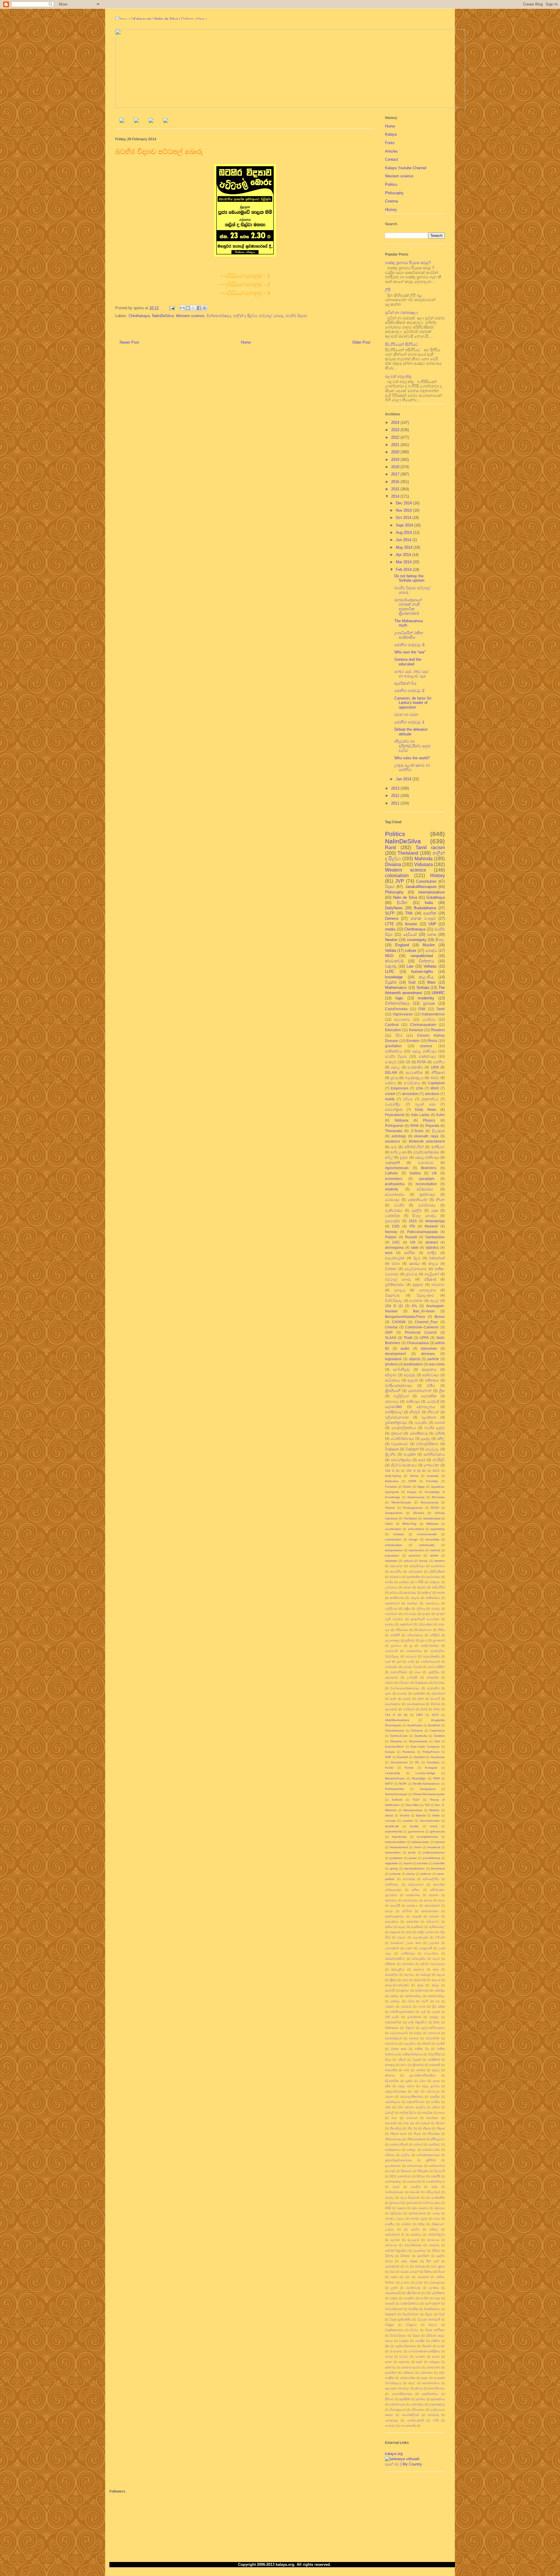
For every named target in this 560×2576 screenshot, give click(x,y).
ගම (437, 2001)
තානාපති (435, 2065)
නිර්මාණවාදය (393, 2139)
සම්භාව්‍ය (390, 2367)
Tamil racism (430, 848)
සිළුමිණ (435, 1704)
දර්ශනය (390, 2075)
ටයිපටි (402, 2060)
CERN (412, 1481)
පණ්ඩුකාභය (393, 2150)
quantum (415, 1555)
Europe (390, 1752)
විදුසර (390, 887)
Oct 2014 (404, 518)
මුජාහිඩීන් (423, 2256)
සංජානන (416, 1301)
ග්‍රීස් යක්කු (438, 2006)
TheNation (410, 1518)
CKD (396, 1226)
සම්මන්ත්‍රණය (401, 1460)
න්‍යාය (441, 2113)
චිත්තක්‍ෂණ (392, 2028)
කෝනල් (412, 1603)
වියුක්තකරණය (394, 2330)
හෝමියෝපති (415, 2420)
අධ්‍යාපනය (402, 1019)
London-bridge (426, 1773)
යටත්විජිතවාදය (402, 1439)
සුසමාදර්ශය (438, 2399)
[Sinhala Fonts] (136, 121)
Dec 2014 (404, 503)
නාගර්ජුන (432, 2118)
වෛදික (420, 2341)
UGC (396, 1242)
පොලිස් (416, 2187)
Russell (411, 1237)
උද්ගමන (434, 1943)
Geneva (392, 918)
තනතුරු (390, 2065)
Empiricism (400, 1088)
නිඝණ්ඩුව (396, 2128)
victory (411, 1874)
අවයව (389, 1911)
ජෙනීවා (439, 1062)
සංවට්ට (404, 2356)
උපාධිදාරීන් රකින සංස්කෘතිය (409, 635)
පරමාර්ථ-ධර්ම (431, 2150)
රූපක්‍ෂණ (423, 2277)
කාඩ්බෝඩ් (420, 1980)
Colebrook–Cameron (422, 1327)
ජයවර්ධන (391, 1614)
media (390, 929)
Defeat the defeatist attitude (411, 732)
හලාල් (434, 1301)
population (392, 1555)
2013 (396, 788)
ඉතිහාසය (432, 1380)
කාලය (433, 1263)
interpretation (394, 1550)
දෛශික (435, 2097)
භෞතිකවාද (419, 1433)
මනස (432, 934)
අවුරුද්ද (409, 1375)
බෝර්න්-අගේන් (430, 1662)
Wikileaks (432, 1524)
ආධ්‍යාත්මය (392, 1922)
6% (414, 1306)
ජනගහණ (434, 2033)
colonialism (397, 876)
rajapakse (392, 1863)
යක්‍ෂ (435, 1210)
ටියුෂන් (417, 2060)
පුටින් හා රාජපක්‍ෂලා (401, 313)
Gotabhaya (436, 897)
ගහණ (422, 2006)
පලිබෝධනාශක (397, 1417)
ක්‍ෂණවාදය (410, 1593)
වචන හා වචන (406, 715)
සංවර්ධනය (412, 1083)
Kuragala (431, 1768)
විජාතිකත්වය (432, 2309)
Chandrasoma (394, 1731)
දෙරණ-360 (393, 1407)
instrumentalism (395, 1842)
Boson (440, 1317)
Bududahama (425, 908)
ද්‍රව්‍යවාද (412, 1274)
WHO (435, 1088)
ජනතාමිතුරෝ (393, 2038)
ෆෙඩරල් (390, 2426)
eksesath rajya (426, 1136)
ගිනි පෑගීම (392, 2017)
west (389, 1253)
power (413, 1858)
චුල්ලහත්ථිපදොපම (433, 2028)
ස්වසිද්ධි (439, 1460)
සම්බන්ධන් (438, 1693)
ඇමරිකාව (417, 1927)
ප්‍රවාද (394, 1078)
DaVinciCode (399, 1736)
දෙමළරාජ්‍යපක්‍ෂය (396, 2091)
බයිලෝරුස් (433, 2192)
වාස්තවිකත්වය (410, 2303)
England (402, 945)
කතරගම (419, 1969)
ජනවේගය (391, 2044)
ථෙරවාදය (392, 1200)
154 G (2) (394, 1306)
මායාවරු (434, 2245)
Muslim (429, 945)
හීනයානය (418, 2410)
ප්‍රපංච (424, 1640)
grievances (437, 1831)
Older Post (361, 342)
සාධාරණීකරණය (402, 2394)
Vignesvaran (403, 1014)
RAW (414, 1126)
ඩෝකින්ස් (434, 2060)
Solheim (397, 1800)
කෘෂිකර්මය (433, 1598)
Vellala (391, 951)
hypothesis (399, 1837)
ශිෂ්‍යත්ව (427, 2346)
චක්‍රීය (407, 1609)
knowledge (394, 977)
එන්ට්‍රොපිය (419, 1959)
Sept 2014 (405, 525)
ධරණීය (435, 2102)
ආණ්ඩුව (404, 1582)
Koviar (389, 1768)
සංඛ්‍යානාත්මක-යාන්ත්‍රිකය (424, 2351)
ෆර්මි (436, 2420)
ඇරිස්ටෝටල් (437, 1927)
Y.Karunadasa (418, 1343)
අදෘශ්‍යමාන (396, 1566)
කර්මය (394, 1593)
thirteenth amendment (427, 1141)
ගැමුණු (436, 2012)
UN (413, 1242)
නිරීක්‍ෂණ (438, 1072)
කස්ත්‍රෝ (426, 1975)
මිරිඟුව (436, 2251)
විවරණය (439, 1683)
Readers (438, 1030)
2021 (396, 445)
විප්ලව (433, 2325)
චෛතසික (429, 1396)
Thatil (408, 1338)
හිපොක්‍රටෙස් (398, 2410)
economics (394, 1179)
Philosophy (394, 193)
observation (393, 1852)
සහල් (412, 2383)
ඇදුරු (402, 1927)
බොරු (436, 2213)
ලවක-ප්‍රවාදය (437, 2282)
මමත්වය (416, 2235)
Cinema (391, 201)
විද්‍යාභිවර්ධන (410, 2314)
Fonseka (391, 1487)
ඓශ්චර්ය (408, 1964)
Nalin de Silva (405, 897)
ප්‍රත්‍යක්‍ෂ (429, 1003)
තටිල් (389, 1157)
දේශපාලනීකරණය (412, 2097)
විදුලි (442, 2314)
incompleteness (427, 1837)
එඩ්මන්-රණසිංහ (395, 1959)
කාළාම (415, 1598)
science (426, 1046)
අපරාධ (428, 1900)
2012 (396, 796)
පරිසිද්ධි (435, 1635)
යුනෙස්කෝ (392, 2266)
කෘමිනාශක (422, 1990)
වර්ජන (389, 1683)
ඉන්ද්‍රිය (432, 1253)
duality (414, 1826)
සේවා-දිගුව (417, 2404)
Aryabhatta (415, 1725)
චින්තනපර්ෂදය (219, 316)
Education (393, 1030)
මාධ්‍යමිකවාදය (413, 2245)
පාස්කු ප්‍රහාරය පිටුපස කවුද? (408, 263)
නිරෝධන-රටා (423, 1630)
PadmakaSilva (395, 1789)
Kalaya (391, 134)
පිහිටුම (421, 2176)
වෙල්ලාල (432, 1449)
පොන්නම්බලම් (435, 2181)
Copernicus (437, 1731)
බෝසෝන (391, 1667)
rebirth (434, 1555)
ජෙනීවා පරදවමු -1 (409, 722)
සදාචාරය (404, 2362)
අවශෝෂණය (395, 1194)
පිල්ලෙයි (439, 2171)
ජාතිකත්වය (394, 1051)
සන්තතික (419, 1693)
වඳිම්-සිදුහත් (413, 2293)
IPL (417, 1762)
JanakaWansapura (421, 887)
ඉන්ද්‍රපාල (435, 1582)
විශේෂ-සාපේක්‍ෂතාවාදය (405, 1688)
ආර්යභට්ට (433, 1922)
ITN (412, 1226)
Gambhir (419, 1757)
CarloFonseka (396, 1009)
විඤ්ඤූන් (412, 1449)
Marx (432, 982)
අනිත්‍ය (416, 1890)
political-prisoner (434, 1852)
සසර (422, 1460)
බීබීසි (388, 2208)
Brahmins (429, 1168)
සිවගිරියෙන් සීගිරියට (401, 344)
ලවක (419, 2282)
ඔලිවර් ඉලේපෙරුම (433, 1964)
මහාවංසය (391, 2245)
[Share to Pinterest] (204, 308)
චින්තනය (426, 961)
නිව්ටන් (433, 1412)
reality (390, 1099)
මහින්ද (440, 1433)
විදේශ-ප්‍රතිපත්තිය (400, 2319)
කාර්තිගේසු (397, 1598)
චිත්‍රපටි (410, 2028)
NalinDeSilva (163, 316)
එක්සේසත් (437, 1258)
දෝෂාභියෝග (418, 1200)
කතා (436, 1969)
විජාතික (413, 2309)
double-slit (392, 1826)
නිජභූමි (415, 1412)
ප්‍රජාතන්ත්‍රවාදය (396, 1422)
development (395, 1354)
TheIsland (408, 853)
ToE (427, 1805)
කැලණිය (426, 977)
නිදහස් (441, 2128)
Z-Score (417, 1131)
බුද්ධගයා (440, 2208)
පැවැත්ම (421, 1422)
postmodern (413, 1364)
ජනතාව (414, 2038)
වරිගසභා (404, 1683)
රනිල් (441, 1439)
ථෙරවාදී (433, 1401)
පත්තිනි (395, 1635)
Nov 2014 (404, 510)
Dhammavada (418, 1741)
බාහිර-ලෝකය (432, 2203)
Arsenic (411, 924)
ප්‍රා (411, 1646)
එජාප (396, 1263)
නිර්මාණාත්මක (416, 2139)
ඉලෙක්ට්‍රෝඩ (420, 1937)
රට (407, 2266)
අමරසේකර (416, 1572)
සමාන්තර (391, 2373)
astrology (399, 1136)
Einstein (413, 1041)
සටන (388, 2362)
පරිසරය (390, 2155)
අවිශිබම (407, 1911)
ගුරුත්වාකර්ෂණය (426, 1152)
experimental (394, 1831)
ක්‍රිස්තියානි (393, 1391)
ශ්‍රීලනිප (390, 1454)
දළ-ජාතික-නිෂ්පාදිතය (423, 2075)
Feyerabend (395, 1115)
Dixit (437, 1741)
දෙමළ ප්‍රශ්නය (431, 2086)
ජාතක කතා (399, 2049)
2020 (396, 452)
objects (415, 1359)
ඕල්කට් (422, 1587)
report (408, 1863)
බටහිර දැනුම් (435, 1428)
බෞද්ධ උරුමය (395, 2219)
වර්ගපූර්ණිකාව (427, 1444)
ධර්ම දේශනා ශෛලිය (411, 2107)
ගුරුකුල (434, 2017)
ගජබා (411, 2001)
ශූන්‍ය (388, 1693)
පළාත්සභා (429, 1417)
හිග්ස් (424, 1709)
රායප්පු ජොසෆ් (409, 2272)
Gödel (407, 1487)
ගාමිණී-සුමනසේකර (402, 2012)
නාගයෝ (412, 2118)
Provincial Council (421, 1332)
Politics (391, 185)
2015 (396, 489)
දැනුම (404, 1157)
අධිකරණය (425, 1189)
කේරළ (394, 1996)
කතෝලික (391, 1975)
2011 (396, 803)
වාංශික (424, 2298)
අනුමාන (434, 1895)
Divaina (393, 864)
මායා (418, 1672)
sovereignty (417, 940)
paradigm (427, 1179)
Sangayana (428, 1789)
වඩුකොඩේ (400, 1444)
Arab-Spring (393, 1476)
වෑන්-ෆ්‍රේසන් (433, 2303)
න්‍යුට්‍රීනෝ (432, 1274)
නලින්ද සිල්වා (408, 2113)
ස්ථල (406, 2388)
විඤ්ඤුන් (390, 2314)
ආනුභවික (412, 1922)
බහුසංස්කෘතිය (432, 1656)
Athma (414, 1476)
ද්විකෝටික (392, 2081)
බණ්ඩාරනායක (394, 2192)
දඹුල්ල (436, 2070)
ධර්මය (436, 2107)
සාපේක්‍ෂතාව (393, 1704)
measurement (399, 1847)
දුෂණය (389, 1624)
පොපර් (440, 1422)
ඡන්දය (418, 2033)
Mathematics (396, 988)
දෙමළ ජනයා (406, 2086)
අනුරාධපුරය (410, 1900)
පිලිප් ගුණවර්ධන (400, 2176)
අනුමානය (391, 1900)
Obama (390, 1508)
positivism (396, 1858)
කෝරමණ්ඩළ (436, 1996)
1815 (413, 1221)
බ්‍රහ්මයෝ (395, 2203)
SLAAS (391, 1338)
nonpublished (422, 956)
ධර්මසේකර (425, 1624)
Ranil (391, 848)
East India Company (425, 1747)
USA (420, 1088)
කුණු (420, 1985)
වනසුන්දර (433, 1677)
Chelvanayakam (423, 1025)
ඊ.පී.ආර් (440, 1937)
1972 (435, 1715)
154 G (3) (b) (416, 1471)
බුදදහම (402, 2208)
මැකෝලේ (420, 2251)
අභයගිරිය (396, 1572)
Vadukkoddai (432, 1518)
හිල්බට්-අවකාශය (404, 1465)
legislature (393, 1359)
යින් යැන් (432, 2261)
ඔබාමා (407, 1587)
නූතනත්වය (430, 1099)
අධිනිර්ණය (392, 1885)
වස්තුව (394, 2298)
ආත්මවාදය (431, 1375)
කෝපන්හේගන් (420, 1391)
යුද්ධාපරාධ (392, 1677)
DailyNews (394, 908)
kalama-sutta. (421, 1842)
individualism (393, 1545)
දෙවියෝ (410, 934)
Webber (434, 1810)
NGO (389, 956)
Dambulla (421, 1736)
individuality (427, 1545)
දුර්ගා (423, 2081)
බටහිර (399, 1205)
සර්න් (420, 1699)
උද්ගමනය (391, 1587)
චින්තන (391, 1269)
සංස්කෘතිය (415, 1067)
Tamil (441, 1009)
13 (408, 1062)
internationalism (432, 892)
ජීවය (388, 2060)
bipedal (421, 1815)
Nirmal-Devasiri (401, 1502)
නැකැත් (425, 2123)
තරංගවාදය (410, 1614)
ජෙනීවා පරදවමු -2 (409, 691)
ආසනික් (430, 913)
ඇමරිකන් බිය (405, 683)
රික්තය (428, 2272)
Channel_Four (426, 1322)
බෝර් (411, 1662)
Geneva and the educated (408, 662)
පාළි (392, 2171)
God (412, 982)
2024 (396, 423)
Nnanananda (429, 1502)
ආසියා (389, 1927)
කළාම (441, 1975)
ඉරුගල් (402, 1937)
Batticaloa (392, 1481)
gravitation (393, 1046)
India (429, 903)
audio (405, 1348)
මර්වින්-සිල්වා (436, 2235)
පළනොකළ (392, 1640)
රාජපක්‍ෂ (420, 2266)
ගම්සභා (390, 2006)
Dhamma (396, 1741)
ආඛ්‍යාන (434, 1916)
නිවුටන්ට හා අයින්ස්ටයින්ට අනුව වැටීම (413, 746)
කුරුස (435, 1985)
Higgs (421, 1487)
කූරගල (405, 1990)
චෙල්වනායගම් (415, 1269)
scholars (422, 1863)
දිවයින (402, 903)
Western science (190, 316)
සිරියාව (389, 2399)
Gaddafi (402, 1757)
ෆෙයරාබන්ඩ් (408, 2426)
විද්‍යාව (429, 2314)
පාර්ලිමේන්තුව (430, 1646)
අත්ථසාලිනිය (431, 1879)
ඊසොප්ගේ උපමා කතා (406, 1943)
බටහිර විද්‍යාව (296, 316)
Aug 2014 (404, 532)
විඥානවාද (392, 1295)
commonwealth (427, 1534)
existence (393, 1141)
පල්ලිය (405, 2155)
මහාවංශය (433, 2240)
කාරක (441, 1593)
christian (399, 1534)
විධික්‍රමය (411, 2325)
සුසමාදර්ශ (393, 1221)
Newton (391, 940)
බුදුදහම (418, 1284)
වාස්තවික (392, 1216)
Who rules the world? (412, 758)
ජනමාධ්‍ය (392, 1401)
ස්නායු (419, 2388)
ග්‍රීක (442, 1391)
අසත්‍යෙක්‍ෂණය (394, 1916)
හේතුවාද (433, 2415)
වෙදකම (404, 2341)
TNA (409, 913)
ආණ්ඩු (389, 1582)
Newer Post (129, 342)
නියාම (417, 2134)
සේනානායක (397, 2404)
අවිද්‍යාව (391, 1375)
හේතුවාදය (392, 2420)
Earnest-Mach (394, 1747)
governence (416, 1831)
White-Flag (409, 1524)
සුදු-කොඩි (391, 1709)
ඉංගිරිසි (419, 1582)
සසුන (425, 2378)
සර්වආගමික (408, 2378)
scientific (439, 1863)
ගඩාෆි (425, 2001)
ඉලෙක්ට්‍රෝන (395, 1258)
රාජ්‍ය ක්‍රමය (438, 2266)
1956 (435, 1067)
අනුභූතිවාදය (417, 1566)
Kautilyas (433, 1762)
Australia (433, 1476)
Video (389, 1524)
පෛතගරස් (414, 2181)
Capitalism (436, 1083)
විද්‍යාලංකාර (425, 1295)
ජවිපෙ (408, 1099)
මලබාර (395, 2240)
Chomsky (432, 1481)
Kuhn (441, 1115)
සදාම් (419, 2362)
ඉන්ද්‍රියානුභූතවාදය (399, 1385)
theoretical (438, 1868)
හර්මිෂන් (409, 1709)
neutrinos (434, 1847)
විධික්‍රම (389, 2325)
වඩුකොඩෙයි (393, 2293)
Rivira (433, 1041)
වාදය (437, 2298)
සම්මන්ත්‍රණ (394, 1109)
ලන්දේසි (412, 1677)
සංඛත (441, 2346)
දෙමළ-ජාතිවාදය (427, 1157)
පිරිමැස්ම (423, 2171)
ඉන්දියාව (438, 1147)
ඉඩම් (408, 1932)
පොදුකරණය (414, 1651)
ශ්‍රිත (387, 2346)
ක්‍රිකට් (393, 1980)
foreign (413, 1539)
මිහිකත (405, 2256)
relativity (392, 1189)
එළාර (436, 1959)
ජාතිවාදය (413, 1401)
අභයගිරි (395, 1906)
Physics (429, 1120)
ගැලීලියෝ (391, 1609)
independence (433, 1014)
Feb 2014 (404, 570)
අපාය (441, 1900)
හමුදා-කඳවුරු (437, 2404)
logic (399, 998)
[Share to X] (193, 308)
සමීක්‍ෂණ (408, 2373)
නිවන (440, 1200)
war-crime (437, 1364)
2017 (396, 474)
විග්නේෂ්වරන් (394, 2309)
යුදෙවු (425, 1439)
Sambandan (435, 1237)
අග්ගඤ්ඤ (409, 1879)
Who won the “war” (410, 652)
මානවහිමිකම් (399, 1672)
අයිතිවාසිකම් (437, 1572)
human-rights (422, 972)
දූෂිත (388, 2086)
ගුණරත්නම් (414, 2017)
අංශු (394, 1147)
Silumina (419, 1513)
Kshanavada (416, 1497)
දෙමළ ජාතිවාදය (425, 1051)
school (408, 1561)
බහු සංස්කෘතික (435, 2198)
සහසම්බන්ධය (431, 2383)
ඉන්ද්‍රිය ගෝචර (425, 1932)
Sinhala (423, 988)
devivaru (428, 1354)
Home (246, 342)
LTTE (390, 924)
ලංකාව (405, 2282)
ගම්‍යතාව (406, 2006)
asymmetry (438, 1529)
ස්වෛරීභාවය (436, 2388)
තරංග (404, 2065)
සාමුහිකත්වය (430, 2394)
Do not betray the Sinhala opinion (409, 578)
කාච (405, 1980)
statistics (432, 1247)
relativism (391, 1561)
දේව (416, 2091)
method (435, 1550)
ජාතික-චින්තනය (412, 2054)
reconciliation (426, 1184)
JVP (400, 881)
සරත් (393, 1699)
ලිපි (388, 290)
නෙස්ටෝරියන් (399, 2144)
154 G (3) (392, 1471)
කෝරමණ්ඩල (413, 1996)
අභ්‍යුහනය (429, 1369)
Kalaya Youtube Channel (406, 168)
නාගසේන (391, 2123)
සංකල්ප (391, 1062)
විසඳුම (416, 2335)
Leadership (393, 1773)
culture (411, 951)
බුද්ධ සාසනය (420, 2208)
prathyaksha (395, 1184)
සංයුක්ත (410, 1454)
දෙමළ (395, 1067)
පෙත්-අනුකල (393, 2181)
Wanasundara (413, 1810)
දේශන (389, 2097)
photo (412, 1852)
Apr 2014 (404, 555)
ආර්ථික (410, 1253)
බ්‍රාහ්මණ (412, 2203)
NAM (436, 1778)
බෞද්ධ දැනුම (419, 2219)
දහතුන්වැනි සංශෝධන (425, 1619)
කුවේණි (390, 1990)
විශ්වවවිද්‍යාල (398, 2335)
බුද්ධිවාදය (396, 2213)
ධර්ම (388, 2107)
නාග (394, 2118)
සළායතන (391, 2388)
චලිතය (421, 1609)
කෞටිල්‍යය (432, 1603)
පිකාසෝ (406, 2171)
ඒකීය (431, 1385)
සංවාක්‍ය (420, 2356)
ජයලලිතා (410, 2044)
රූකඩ (394, 2277)
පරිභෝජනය (415, 1635)
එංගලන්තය (431, 1953)
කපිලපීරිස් (438, 1587)
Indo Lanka (420, 1115)
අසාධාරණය (433, 1577)
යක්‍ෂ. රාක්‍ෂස (409, 2261)
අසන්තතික (413, 1577)
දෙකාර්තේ (406, 1624)
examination (393, 1539)
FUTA (421, 1062)
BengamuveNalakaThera (405, 1317)
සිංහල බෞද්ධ (424, 1216)
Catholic (392, 1173)
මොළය (400, 1290)
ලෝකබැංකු (413, 2288)
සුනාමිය (420, 2399)
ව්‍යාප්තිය (409, 2298)
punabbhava (432, 1858)
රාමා (392, 2272)
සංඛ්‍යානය (396, 2351)
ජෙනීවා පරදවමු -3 (409, 645)
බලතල (390, 2198)
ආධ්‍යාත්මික (414, 1072)
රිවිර (399, 1035)
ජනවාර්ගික (433, 2038)
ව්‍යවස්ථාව (426, 1163)
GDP (389, 1332)
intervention (416, 1550)
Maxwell (431, 1226)
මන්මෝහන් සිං (395, 2235)
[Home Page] (122, 121)
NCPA (403, 1784)
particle (433, 1359)
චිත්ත (436, 2022)
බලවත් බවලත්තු (398, 376)
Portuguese (394, 1126)
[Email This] (182, 308)
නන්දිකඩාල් (394, 1412)
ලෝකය (434, 2288)
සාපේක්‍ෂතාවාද (416, 1704)
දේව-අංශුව (433, 2091)
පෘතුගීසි (435, 2176)
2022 (396, 437)
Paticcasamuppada (422, 1232)
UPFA (424, 1338)
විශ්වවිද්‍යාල (394, 1301)
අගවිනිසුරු (401, 1369)
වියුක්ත (391, 982)
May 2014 (405, 547)
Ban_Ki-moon (424, 1311)
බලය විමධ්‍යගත (410, 2198)
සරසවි (407, 1699)
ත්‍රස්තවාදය (427, 1194)
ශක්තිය (435, 2341)
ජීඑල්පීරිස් (434, 2054)
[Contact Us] (166, 121)
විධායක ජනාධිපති (429, 2319)
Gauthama (438, 1757)
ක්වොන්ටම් (394, 961)
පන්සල (411, 2150)
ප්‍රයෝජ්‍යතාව (393, 2166)
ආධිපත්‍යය (393, 1380)
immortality (432, 1539)
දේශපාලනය (426, 1407)
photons (391, 1364)
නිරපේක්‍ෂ (434, 2134)
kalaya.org (394, 2454)
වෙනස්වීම (433, 1688)
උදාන (409, 1948)
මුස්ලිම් (417, 1210)
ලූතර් (394, 2288)
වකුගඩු (391, 966)
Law (410, 966)
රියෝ (441, 2272)
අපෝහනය (438, 1566)
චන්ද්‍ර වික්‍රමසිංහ (417, 2022)
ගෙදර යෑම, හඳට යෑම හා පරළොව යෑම (411, 674)
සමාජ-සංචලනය (411, 2367)
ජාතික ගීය (422, 2049)
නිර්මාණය (402, 1630)
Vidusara (423, 864)
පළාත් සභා (425, 1104)
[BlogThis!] (188, 308)
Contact (392, 159)
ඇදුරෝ (413, 1380)
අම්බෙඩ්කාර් (432, 1906)
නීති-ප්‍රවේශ (438, 2139)
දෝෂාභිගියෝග (415, 2102)
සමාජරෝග (434, 2367)
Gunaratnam (399, 1762)
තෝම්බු (421, 2070)
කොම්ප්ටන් (392, 1603)
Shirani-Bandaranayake (429, 1794)
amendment (416, 1529)
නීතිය (441, 1630)
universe (395, 1874)
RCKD (435, 1508)
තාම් (407, 2070)
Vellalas (430, 966)
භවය (437, 2219)
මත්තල (434, 2229)
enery (434, 1826)
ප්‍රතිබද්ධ (410, 1640)
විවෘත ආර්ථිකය (435, 2330)
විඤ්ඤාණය (422, 1683)
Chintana (417, 1731)
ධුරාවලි (390, 2113)
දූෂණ (436, 2081)
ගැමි (423, 2012)
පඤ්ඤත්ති (392, 1163)
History (391, 210)
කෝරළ (395, 2001)
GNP (388, 1757)
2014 (396, 496)
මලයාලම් (413, 2240)
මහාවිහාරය (427, 1205)
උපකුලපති (425, 1948)
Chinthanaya (139, 316)
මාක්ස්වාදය (427, 1056)
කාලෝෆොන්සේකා (397, 1985)
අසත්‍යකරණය (430, 1911)
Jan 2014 (404, 779)
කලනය (409, 1975)
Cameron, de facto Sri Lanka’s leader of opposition (413, 703)
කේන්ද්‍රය (440, 1990)
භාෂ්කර (406, 2224)
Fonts (390, 143)
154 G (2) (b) (396, 1715)
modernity (426, 998)
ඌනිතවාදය (408, 1953)
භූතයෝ (397, 1433)
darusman (429, 1348)
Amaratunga (435, 1221)
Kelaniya (416, 1030)
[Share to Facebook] (199, 308)
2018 (396, 467)
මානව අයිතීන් (436, 1667)
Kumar (409, 1768)
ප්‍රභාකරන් (439, 1640)
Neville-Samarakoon (426, 1784)
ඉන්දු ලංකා (399, 1152)
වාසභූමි (390, 2303)
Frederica (409, 1752)
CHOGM (399, 1322)
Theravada (394, 1131)
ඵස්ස (434, 2187)
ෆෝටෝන (431, 1465)
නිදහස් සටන (399, 2134)
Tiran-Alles (412, 1805)
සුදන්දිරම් (405, 2399)
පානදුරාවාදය (415, 2166)
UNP (432, 924)
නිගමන (440, 2123)
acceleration (393, 1529)
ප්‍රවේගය (396, 1646)
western (440, 1561)
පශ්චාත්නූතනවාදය (428, 2155)
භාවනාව (438, 1284)
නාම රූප (409, 2123)
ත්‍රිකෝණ (418, 2065)
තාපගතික (391, 2070)
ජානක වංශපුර (423, 918)
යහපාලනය (427, 1290)
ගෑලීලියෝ (401, 1396)
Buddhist (434, 1725)
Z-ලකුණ (438, 1131)
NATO (389, 1784)
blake (436, 1815)
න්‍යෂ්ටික (427, 2113)
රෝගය (390, 1083)
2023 (396, 430)
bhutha (405, 1815)
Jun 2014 (404, 540)
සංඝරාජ (402, 1693)
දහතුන (426, 1614)
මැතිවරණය (394, 1210)
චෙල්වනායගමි (399, 2033)
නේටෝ (418, 2144)
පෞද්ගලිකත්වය (404, 1428)
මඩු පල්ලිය (412, 2229)
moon (418, 1847)
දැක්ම (409, 2081)
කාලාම (436, 1980)
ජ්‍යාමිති (440, 2044)
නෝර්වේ (434, 2144)
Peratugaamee (413, 1508)
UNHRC (438, 993)
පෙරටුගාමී (391, 1651)
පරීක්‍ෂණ (430, 1279)
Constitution (426, 881)
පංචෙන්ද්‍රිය (393, 1104)
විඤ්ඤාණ (392, 1449)
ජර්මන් (426, 2044)
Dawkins (439, 1736)
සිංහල (440, 940)
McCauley (438, 1497)
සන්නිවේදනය (434, 1454)
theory (423, 1561)
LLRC (390, 972)
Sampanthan (394, 1513)
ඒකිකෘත (390, 1964)
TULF (416, 1800)
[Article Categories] (151, 121)
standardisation (414, 1868)
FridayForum (431, 1752)
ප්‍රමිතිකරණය (395, 1284)
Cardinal (392, 1025)
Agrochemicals (397, 1168)
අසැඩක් (417, 1916)
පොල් (396, 2187)
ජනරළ (436, 1609)
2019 (396, 460)
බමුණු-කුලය (414, 1078)
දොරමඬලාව (393, 2102)
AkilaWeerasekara (397, 1720)
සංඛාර (389, 2356)
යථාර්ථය (429, 1019)
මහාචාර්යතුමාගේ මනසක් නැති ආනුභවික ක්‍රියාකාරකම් (408, 607)
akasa (389, 1815)
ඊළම (417, 1258)
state (415, 1247)
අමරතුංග (412, 1906)
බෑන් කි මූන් (393, 1662)
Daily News (426, 1109)
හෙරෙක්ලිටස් (410, 2415)
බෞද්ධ (431, 951)
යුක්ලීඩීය (434, 1672)
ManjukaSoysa (395, 1778)
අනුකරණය (413, 1895)
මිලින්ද (389, 2256)
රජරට (435, 1078)
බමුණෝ (415, 2192)
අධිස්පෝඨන (416, 1885)
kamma (440, 1842)
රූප (407, 2277)
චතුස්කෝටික (393, 2022)
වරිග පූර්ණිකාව (435, 2293)
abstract (432, 1242)
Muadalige (419, 1778)
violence (426, 1874)
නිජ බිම (412, 2128)
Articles (391, 151)
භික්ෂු (421, 2224)
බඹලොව (411, 1656)
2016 (396, 482)
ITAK (422, 1009)
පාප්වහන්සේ (437, 2166)
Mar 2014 (404, 562)
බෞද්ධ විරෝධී (413, 1667)
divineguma (394, 1247)
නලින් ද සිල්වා (245, 316)
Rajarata (432, 1126)
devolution (410, 1094)
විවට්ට (414, 2330)
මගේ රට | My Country (404, 2464)
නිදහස (427, 2128)
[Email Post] (172, 308)
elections (432, 1094)
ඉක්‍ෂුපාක (395, 1932)
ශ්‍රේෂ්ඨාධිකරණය (406, 2346)
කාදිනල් (427, 1593)
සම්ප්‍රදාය (434, 2362)
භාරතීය (390, 2224)
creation (408, 1821)
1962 (419, 1715)
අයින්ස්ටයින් (414, 1147)
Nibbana (401, 1120)
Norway (391, 1232)
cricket (390, 1094)
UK (434, 1173)
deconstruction (430, 1821)
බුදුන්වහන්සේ (417, 2213)
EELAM (391, 1072)
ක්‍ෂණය (414, 1263)
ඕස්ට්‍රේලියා (398, 1969)
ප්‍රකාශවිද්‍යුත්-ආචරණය (399, 2160)
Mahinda (423, 859)
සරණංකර (426, 2373)
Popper (391, 1237)
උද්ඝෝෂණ (392, 1948)
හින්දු (437, 1709)
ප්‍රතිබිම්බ (431, 2160)
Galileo (415, 1173)
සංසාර (436, 2356)
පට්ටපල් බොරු (271, 316)
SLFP (390, 913)
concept (390, 1821)
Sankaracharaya (396, 1794)
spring (394, 1868)
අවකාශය (395, 1577)
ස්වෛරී (435, 1699)
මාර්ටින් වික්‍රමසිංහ (396, 2251)
